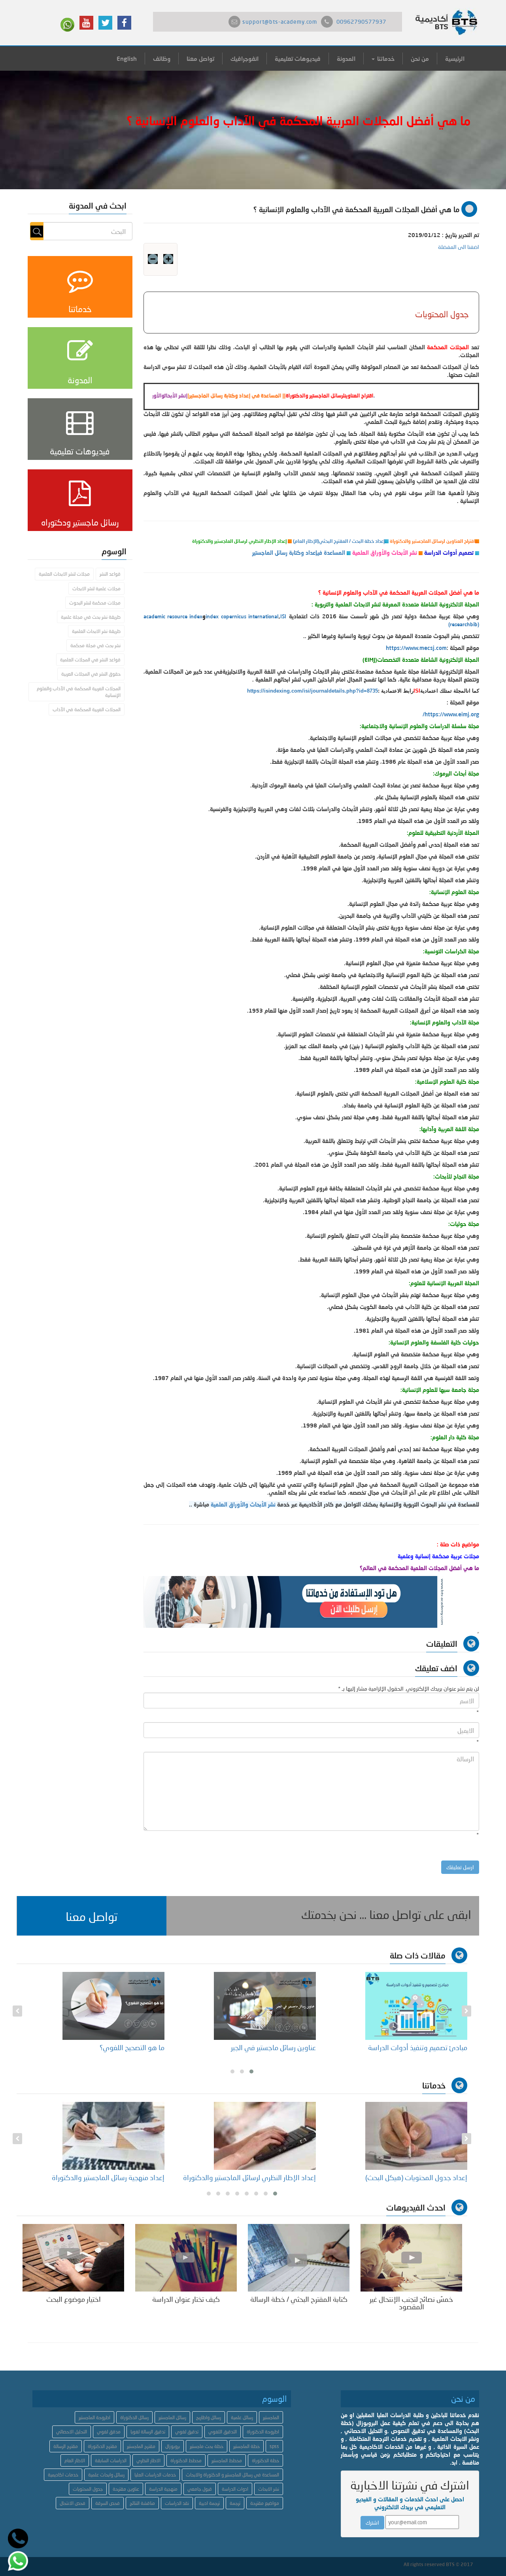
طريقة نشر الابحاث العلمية (96, 631)
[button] (92, 1916)
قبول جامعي (200, 2489)
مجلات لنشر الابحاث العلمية (64, 574)
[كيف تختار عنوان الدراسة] (186, 2257)
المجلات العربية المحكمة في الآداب (87, 709)
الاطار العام (75, 2460)
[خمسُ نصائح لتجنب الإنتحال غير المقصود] (411, 2257)
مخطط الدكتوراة (186, 2460)
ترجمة (235, 2503)
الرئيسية (455, 58)
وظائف (162, 58)
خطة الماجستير (246, 2446)
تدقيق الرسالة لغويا (148, 2432)
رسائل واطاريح (209, 2417)
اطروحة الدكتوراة (263, 2432)
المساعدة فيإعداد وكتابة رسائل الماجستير (299, 553)
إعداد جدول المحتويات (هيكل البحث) (416, 2177)
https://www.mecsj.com (416, 648)
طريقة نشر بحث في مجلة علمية (91, 617)
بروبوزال (173, 2446)
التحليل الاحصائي (72, 2432)
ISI (283, 616)
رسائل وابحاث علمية (106, 2475)
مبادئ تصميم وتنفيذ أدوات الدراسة (418, 2047)
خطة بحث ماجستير (207, 2446)
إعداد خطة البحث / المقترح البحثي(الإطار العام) (339, 541)
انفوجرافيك (245, 58)
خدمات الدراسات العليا (155, 2475)
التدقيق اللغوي (223, 2432)
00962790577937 (361, 22)
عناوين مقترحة (126, 2489)
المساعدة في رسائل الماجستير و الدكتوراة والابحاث (232, 2475)
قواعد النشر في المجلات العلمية (90, 660)
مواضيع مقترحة (265, 2503)
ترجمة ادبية (209, 2503)
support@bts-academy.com (280, 22)
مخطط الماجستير (227, 2460)
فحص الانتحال (73, 2503)
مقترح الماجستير (141, 2446)
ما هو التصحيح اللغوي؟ (132, 2047)
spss (274, 2446)
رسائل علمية (242, 2417)
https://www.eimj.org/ (451, 714)
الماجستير (271, 2417)
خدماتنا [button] (385, 58)
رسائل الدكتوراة (134, 2417)
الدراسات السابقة (111, 2460)
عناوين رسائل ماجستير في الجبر (273, 2047)
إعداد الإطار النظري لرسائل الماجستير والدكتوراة (249, 2177)
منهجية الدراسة (163, 2489)
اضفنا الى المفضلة (459, 247)
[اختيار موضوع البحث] (73, 2257)
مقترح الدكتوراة (102, 2446)
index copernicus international (242, 616)
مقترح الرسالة (66, 2446)
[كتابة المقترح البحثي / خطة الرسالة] (299, 2257)
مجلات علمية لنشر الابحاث (96, 588)
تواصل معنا (200, 58)
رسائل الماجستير (172, 2417)
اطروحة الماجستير (94, 2417)
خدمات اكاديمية (63, 2475)
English (127, 58)
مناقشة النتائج (142, 2503)
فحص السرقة (108, 2503)
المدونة (346, 58)
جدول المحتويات (88, 2489)
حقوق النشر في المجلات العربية (91, 674)
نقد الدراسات (177, 2503)
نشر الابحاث (269, 2489)
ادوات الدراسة (235, 2489)
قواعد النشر (110, 574)
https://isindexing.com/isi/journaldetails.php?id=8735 (312, 691)
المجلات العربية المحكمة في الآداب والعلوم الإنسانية (79, 692)
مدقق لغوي (109, 2432)
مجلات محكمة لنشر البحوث (95, 603)
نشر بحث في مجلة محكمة (95, 645)
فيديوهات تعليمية (298, 58)
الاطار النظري (148, 2460)
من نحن (420, 58)
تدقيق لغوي (187, 2432)
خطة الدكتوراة (265, 2460)
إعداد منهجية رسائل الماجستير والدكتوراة (108, 2177)
